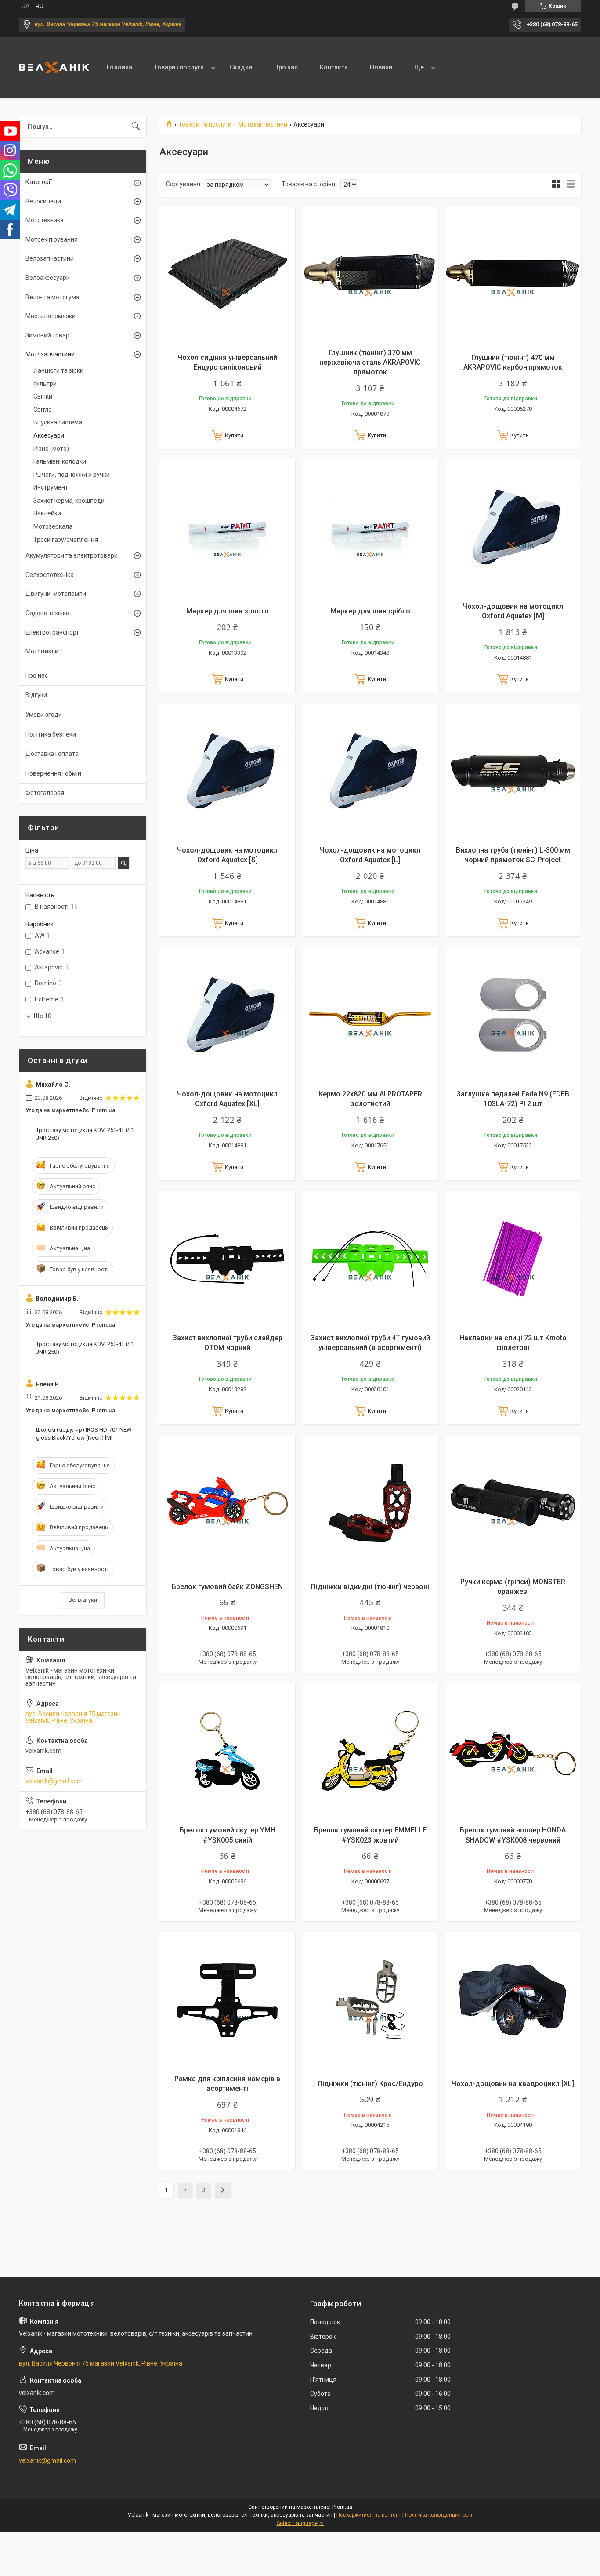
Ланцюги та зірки (58, 370)
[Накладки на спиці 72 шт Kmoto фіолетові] (513, 1259)
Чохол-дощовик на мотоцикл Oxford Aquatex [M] (513, 611)
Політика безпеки (51, 734)
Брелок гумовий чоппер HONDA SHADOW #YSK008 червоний (513, 1835)
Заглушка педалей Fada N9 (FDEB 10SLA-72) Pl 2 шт (513, 1099)
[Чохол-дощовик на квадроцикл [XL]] (513, 2000)
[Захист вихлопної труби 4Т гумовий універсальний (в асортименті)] (370, 1259)
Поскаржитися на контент (369, 2515)
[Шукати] (136, 127)
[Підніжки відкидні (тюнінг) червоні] (370, 1503)
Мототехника (45, 220)
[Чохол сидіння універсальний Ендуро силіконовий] (227, 274)
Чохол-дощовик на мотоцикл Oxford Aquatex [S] (227, 855)
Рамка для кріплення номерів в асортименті (227, 2084)
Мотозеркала (53, 526)
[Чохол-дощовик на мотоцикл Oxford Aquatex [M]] (513, 527)
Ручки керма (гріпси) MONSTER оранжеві (513, 1587)
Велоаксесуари (48, 278)
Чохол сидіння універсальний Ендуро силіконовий (227, 362)
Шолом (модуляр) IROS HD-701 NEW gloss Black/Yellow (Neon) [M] (84, 1434)
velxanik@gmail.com (54, 1781)
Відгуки (36, 695)
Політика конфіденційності (439, 2515)
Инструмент (51, 487)
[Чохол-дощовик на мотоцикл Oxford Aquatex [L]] (370, 771)
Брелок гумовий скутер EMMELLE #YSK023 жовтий (370, 1835)
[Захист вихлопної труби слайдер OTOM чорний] (227, 1259)
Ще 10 (43, 1016)
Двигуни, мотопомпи (56, 594)
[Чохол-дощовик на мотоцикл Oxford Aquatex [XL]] (227, 1015)
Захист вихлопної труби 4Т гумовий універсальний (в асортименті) (370, 1343)
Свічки (43, 396)
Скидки (241, 67)
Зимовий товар (47, 335)
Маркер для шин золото (228, 611)
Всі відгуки (83, 1600)
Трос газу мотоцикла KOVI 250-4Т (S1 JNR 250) (85, 1134)
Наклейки (47, 513)
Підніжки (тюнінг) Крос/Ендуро (370, 2084)
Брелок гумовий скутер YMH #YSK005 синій (228, 1835)
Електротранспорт (52, 632)
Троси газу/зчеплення (66, 540)
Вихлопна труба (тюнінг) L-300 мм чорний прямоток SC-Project (513, 855)
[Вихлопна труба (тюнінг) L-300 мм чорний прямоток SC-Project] (513, 771)
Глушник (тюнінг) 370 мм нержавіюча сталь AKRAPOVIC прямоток (370, 363)
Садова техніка (47, 613)
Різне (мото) (51, 449)
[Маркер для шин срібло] (370, 527)
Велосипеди (43, 201)
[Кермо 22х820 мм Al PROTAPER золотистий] (370, 1015)
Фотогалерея (45, 793)
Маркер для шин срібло (370, 611)
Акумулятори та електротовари (72, 555)
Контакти (334, 67)
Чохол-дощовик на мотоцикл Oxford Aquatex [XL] (227, 1099)
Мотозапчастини (263, 124)
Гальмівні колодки (60, 461)
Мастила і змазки (51, 316)
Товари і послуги (179, 67)
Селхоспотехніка (50, 575)
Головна (119, 67)
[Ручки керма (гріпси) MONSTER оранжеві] (513, 1503)
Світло (43, 410)
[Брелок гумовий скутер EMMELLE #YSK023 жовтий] (370, 1751)
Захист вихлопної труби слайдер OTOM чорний (228, 1343)
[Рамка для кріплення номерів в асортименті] (227, 2000)
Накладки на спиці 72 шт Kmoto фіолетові (513, 1343)
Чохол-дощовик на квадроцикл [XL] (513, 2084)
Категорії (39, 182)
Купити (234, 435)
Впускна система (58, 422)
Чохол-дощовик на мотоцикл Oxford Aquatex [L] (370, 855)
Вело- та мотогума (52, 297)
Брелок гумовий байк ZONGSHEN (227, 1587)
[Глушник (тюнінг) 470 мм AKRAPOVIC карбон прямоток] (513, 274)
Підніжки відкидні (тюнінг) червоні (370, 1587)
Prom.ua (342, 2507)
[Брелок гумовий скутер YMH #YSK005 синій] (227, 1751)
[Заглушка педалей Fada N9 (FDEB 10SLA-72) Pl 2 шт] (513, 1015)
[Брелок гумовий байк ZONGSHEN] (227, 1503)
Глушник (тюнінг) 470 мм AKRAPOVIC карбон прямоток (513, 362)
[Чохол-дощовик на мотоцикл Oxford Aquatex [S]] (227, 771)
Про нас (286, 67)
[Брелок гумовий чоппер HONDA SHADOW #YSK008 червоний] (513, 1751)
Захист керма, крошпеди (69, 501)
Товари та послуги (205, 124)
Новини (381, 67)
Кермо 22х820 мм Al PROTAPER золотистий (370, 1099)
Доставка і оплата (52, 754)
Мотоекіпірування (52, 239)
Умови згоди (44, 715)
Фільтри (45, 384)
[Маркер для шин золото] (227, 527)
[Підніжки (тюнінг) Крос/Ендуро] (370, 2000)
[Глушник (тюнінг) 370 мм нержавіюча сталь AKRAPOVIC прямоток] (370, 274)
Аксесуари (49, 435)
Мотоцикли (42, 651)
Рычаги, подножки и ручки (72, 475)
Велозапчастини (50, 258)
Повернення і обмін (53, 773)
